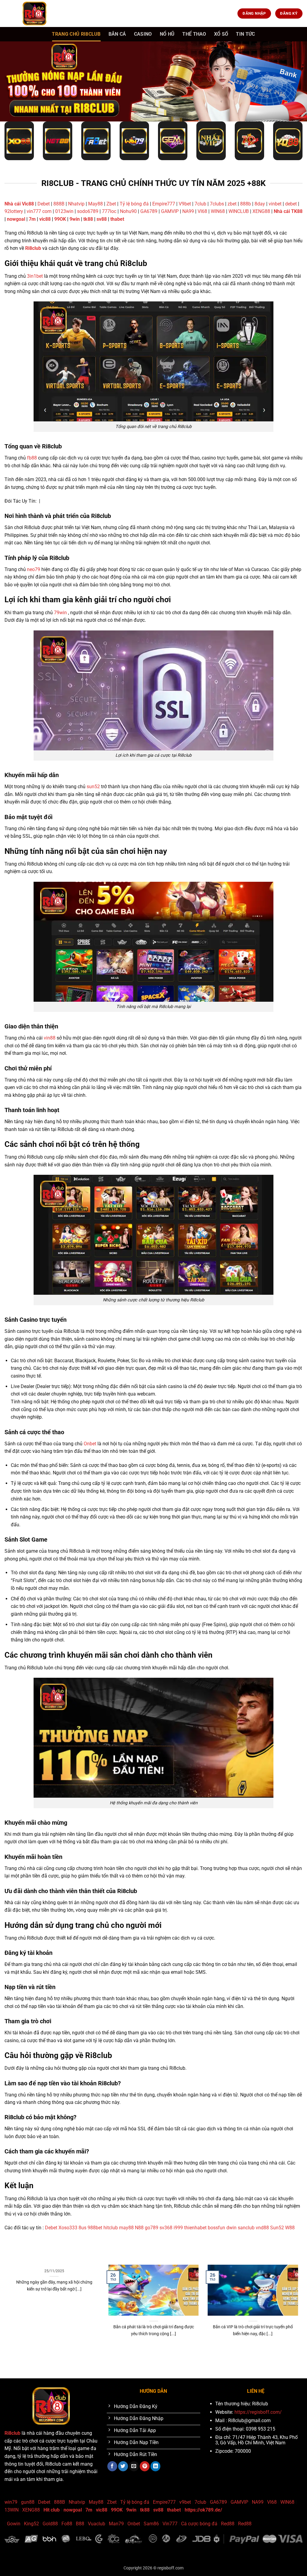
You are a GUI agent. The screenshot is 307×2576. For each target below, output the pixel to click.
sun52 (93, 787)
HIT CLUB (46, 2354)
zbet (232, 204)
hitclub (111, 2228)
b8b (151, 2354)
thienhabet (195, 2228)
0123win (64, 211)
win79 (11, 2502)
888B (59, 204)
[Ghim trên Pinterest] (145, 2466)
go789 (152, 2228)
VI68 (203, 211)
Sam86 (151, 2524)
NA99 (189, 211)
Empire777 (164, 204)
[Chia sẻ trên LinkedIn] (155, 2466)
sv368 (166, 2228)
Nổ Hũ (167, 34)
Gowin (14, 2524)
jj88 (76, 2354)
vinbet (275, 204)
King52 (31, 2524)
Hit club (52, 2510)
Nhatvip (76, 204)
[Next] (299, 2308)
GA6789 (149, 211)
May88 (95, 204)
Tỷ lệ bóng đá (134, 204)
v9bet (185, 2502)
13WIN (12, 2510)
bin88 (187, 2354)
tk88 (88, 219)
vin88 (50, 1038)
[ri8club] (34, 13)
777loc (109, 211)
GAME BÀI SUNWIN (20, 2354)
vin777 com (39, 211)
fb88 (32, 458)
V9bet (185, 204)
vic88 (45, 219)
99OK (60, 219)
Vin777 (170, 2524)
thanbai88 (90, 2354)
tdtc (160, 2354)
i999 (178, 2228)
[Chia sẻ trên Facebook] (112, 2466)
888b (246, 204)
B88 (80, 2524)
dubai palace (124, 2354)
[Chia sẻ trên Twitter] (123, 2466)
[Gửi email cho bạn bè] (134, 2466)
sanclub (246, 2228)
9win (75, 219)
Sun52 (277, 2228)
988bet (95, 2228)
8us (82, 2228)
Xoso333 (68, 2228)
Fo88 (67, 2524)
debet (291, 204)
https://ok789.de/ (203, 2510)
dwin (231, 2228)
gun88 (28, 2502)
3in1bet (35, 276)
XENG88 (262, 211)
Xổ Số (221, 34)
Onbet (90, 1444)
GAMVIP (170, 211)
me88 (106, 2354)
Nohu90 (128, 211)
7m (32, 219)
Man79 (116, 2524)
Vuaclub (97, 2524)
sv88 (102, 219)
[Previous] (8, 2308)
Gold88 (50, 2524)
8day (260, 204)
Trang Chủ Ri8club (76, 34)
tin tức (245, 34)
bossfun (216, 2228)
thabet (117, 219)
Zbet (111, 204)
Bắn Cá (117, 34)
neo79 (34, 569)
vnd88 (262, 2228)
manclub (173, 2354)
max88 (200, 2354)
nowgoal (16, 219)
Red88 (228, 2524)
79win (60, 613)
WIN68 (218, 211)
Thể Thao (194, 34)
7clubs (217, 204)
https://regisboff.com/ (258, 2412)
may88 (126, 2228)
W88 (290, 2228)
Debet (44, 204)
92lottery (14, 211)
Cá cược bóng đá (199, 2524)
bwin (141, 2354)
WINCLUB (239, 211)
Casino (143, 34)
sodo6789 (88, 211)
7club (200, 204)
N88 (139, 2228)
